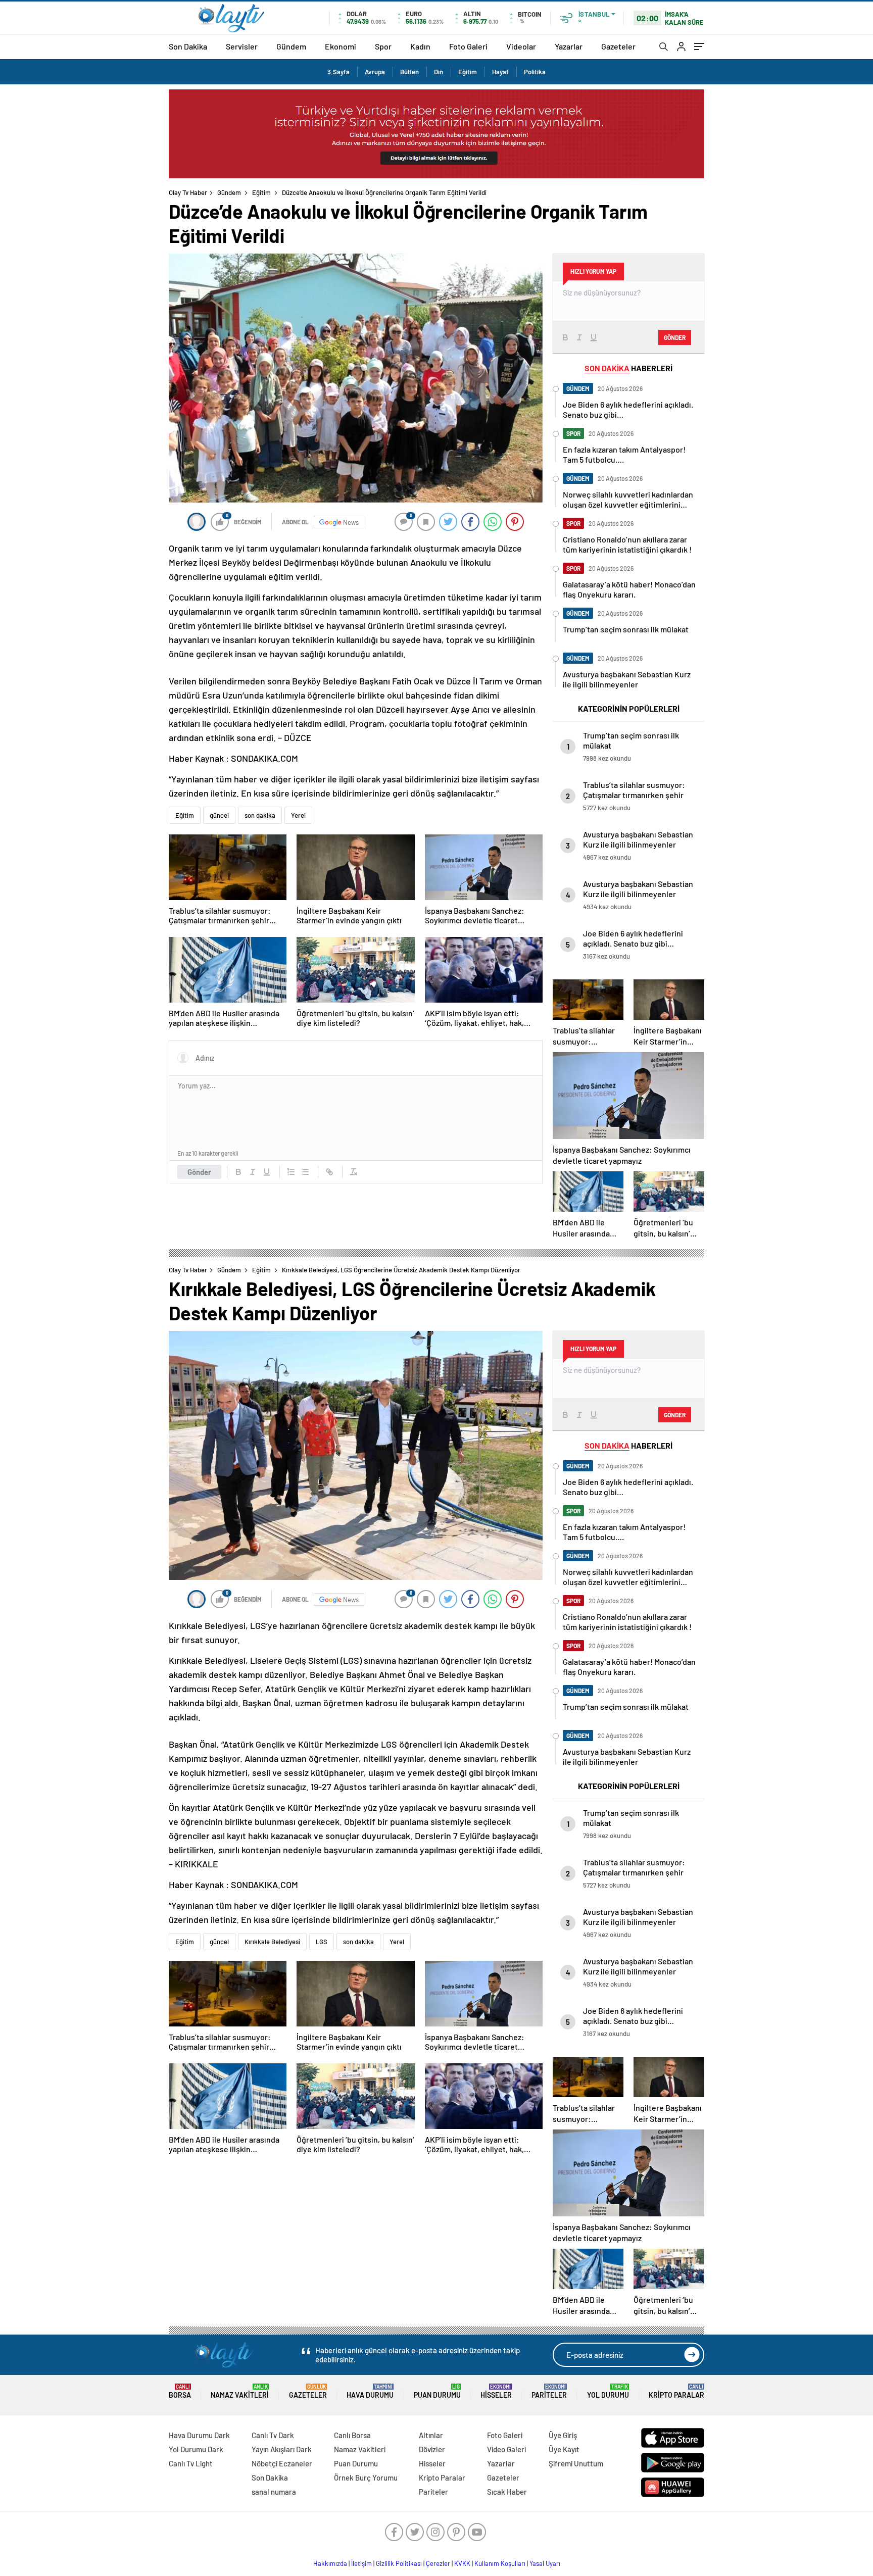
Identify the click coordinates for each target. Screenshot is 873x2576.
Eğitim (468, 72)
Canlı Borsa (352, 2435)
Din (439, 72)
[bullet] (305, 1172)
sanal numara (274, 2492)
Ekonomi (341, 46)
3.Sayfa (338, 72)
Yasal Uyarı (545, 2563)
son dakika (260, 815)
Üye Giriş (563, 2435)
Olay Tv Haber (188, 192)
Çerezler (438, 2563)
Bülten (409, 72)
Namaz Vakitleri (240, 2391)
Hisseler (496, 2391)
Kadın (420, 46)
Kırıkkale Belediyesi (272, 1942)
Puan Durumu (437, 2391)
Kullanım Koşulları (500, 2563)
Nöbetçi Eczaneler (282, 2463)
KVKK (462, 2563)
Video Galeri (506, 2449)
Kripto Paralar (676, 2391)
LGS (322, 1942)
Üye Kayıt (564, 2449)
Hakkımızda (330, 2563)
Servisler (242, 46)
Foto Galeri (468, 46)
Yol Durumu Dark (196, 2449)
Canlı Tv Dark (273, 2435)
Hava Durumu (370, 2391)
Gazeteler (618, 46)
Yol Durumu (608, 2391)
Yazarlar (569, 46)
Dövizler (432, 2449)
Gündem (291, 46)
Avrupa (375, 72)
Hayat (500, 72)
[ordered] (291, 1172)
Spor (383, 46)
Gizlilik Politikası (399, 2563)
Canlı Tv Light (191, 2463)
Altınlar (431, 2435)
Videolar (521, 46)
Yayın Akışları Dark (282, 2449)
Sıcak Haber (507, 2492)
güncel (219, 815)
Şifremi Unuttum (576, 2463)
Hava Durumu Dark (199, 2435)
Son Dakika (188, 46)
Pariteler (549, 2391)
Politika (535, 72)
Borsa (180, 2391)
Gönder (199, 1172)
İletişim (361, 2563)
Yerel (298, 815)
